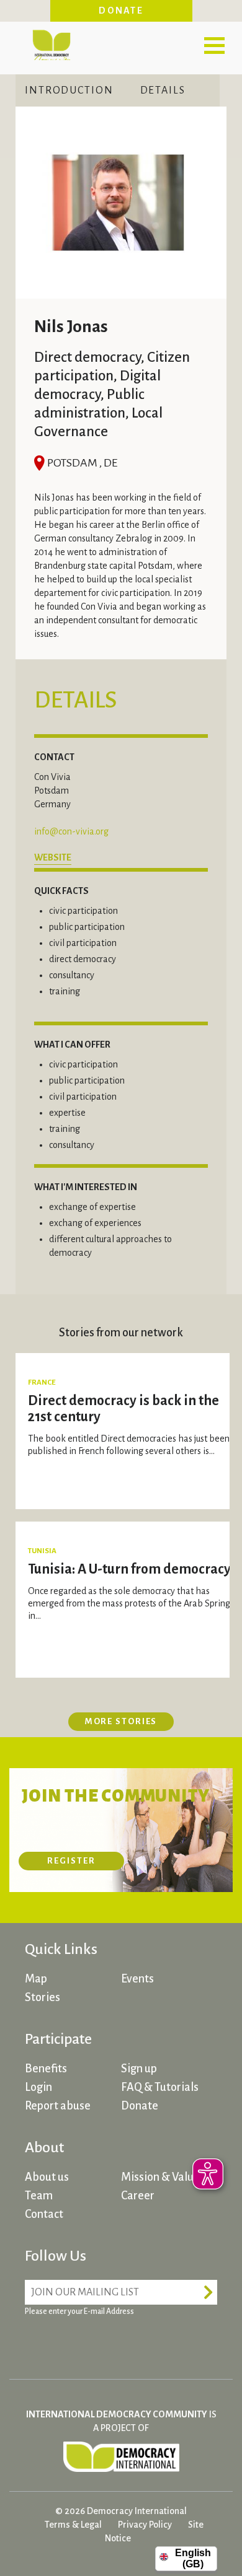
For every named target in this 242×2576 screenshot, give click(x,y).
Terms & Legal (73, 2525)
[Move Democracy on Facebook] (37, 2342)
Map (36, 1979)
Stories (43, 1997)
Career (138, 2196)
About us (47, 2177)
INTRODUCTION (69, 90)
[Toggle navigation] (214, 45)
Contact (44, 2214)
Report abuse (58, 2106)
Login (38, 2087)
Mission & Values (163, 2177)
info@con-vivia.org (71, 831)
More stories (121, 1721)
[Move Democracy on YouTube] (130, 2342)
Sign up (139, 2069)
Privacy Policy (145, 2525)
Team (39, 2196)
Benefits (46, 2069)
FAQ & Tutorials (160, 2087)
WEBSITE (53, 857)
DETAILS (163, 90)
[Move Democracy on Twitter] (84, 2342)
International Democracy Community (51, 43)
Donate (121, 11)
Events (137, 1979)
